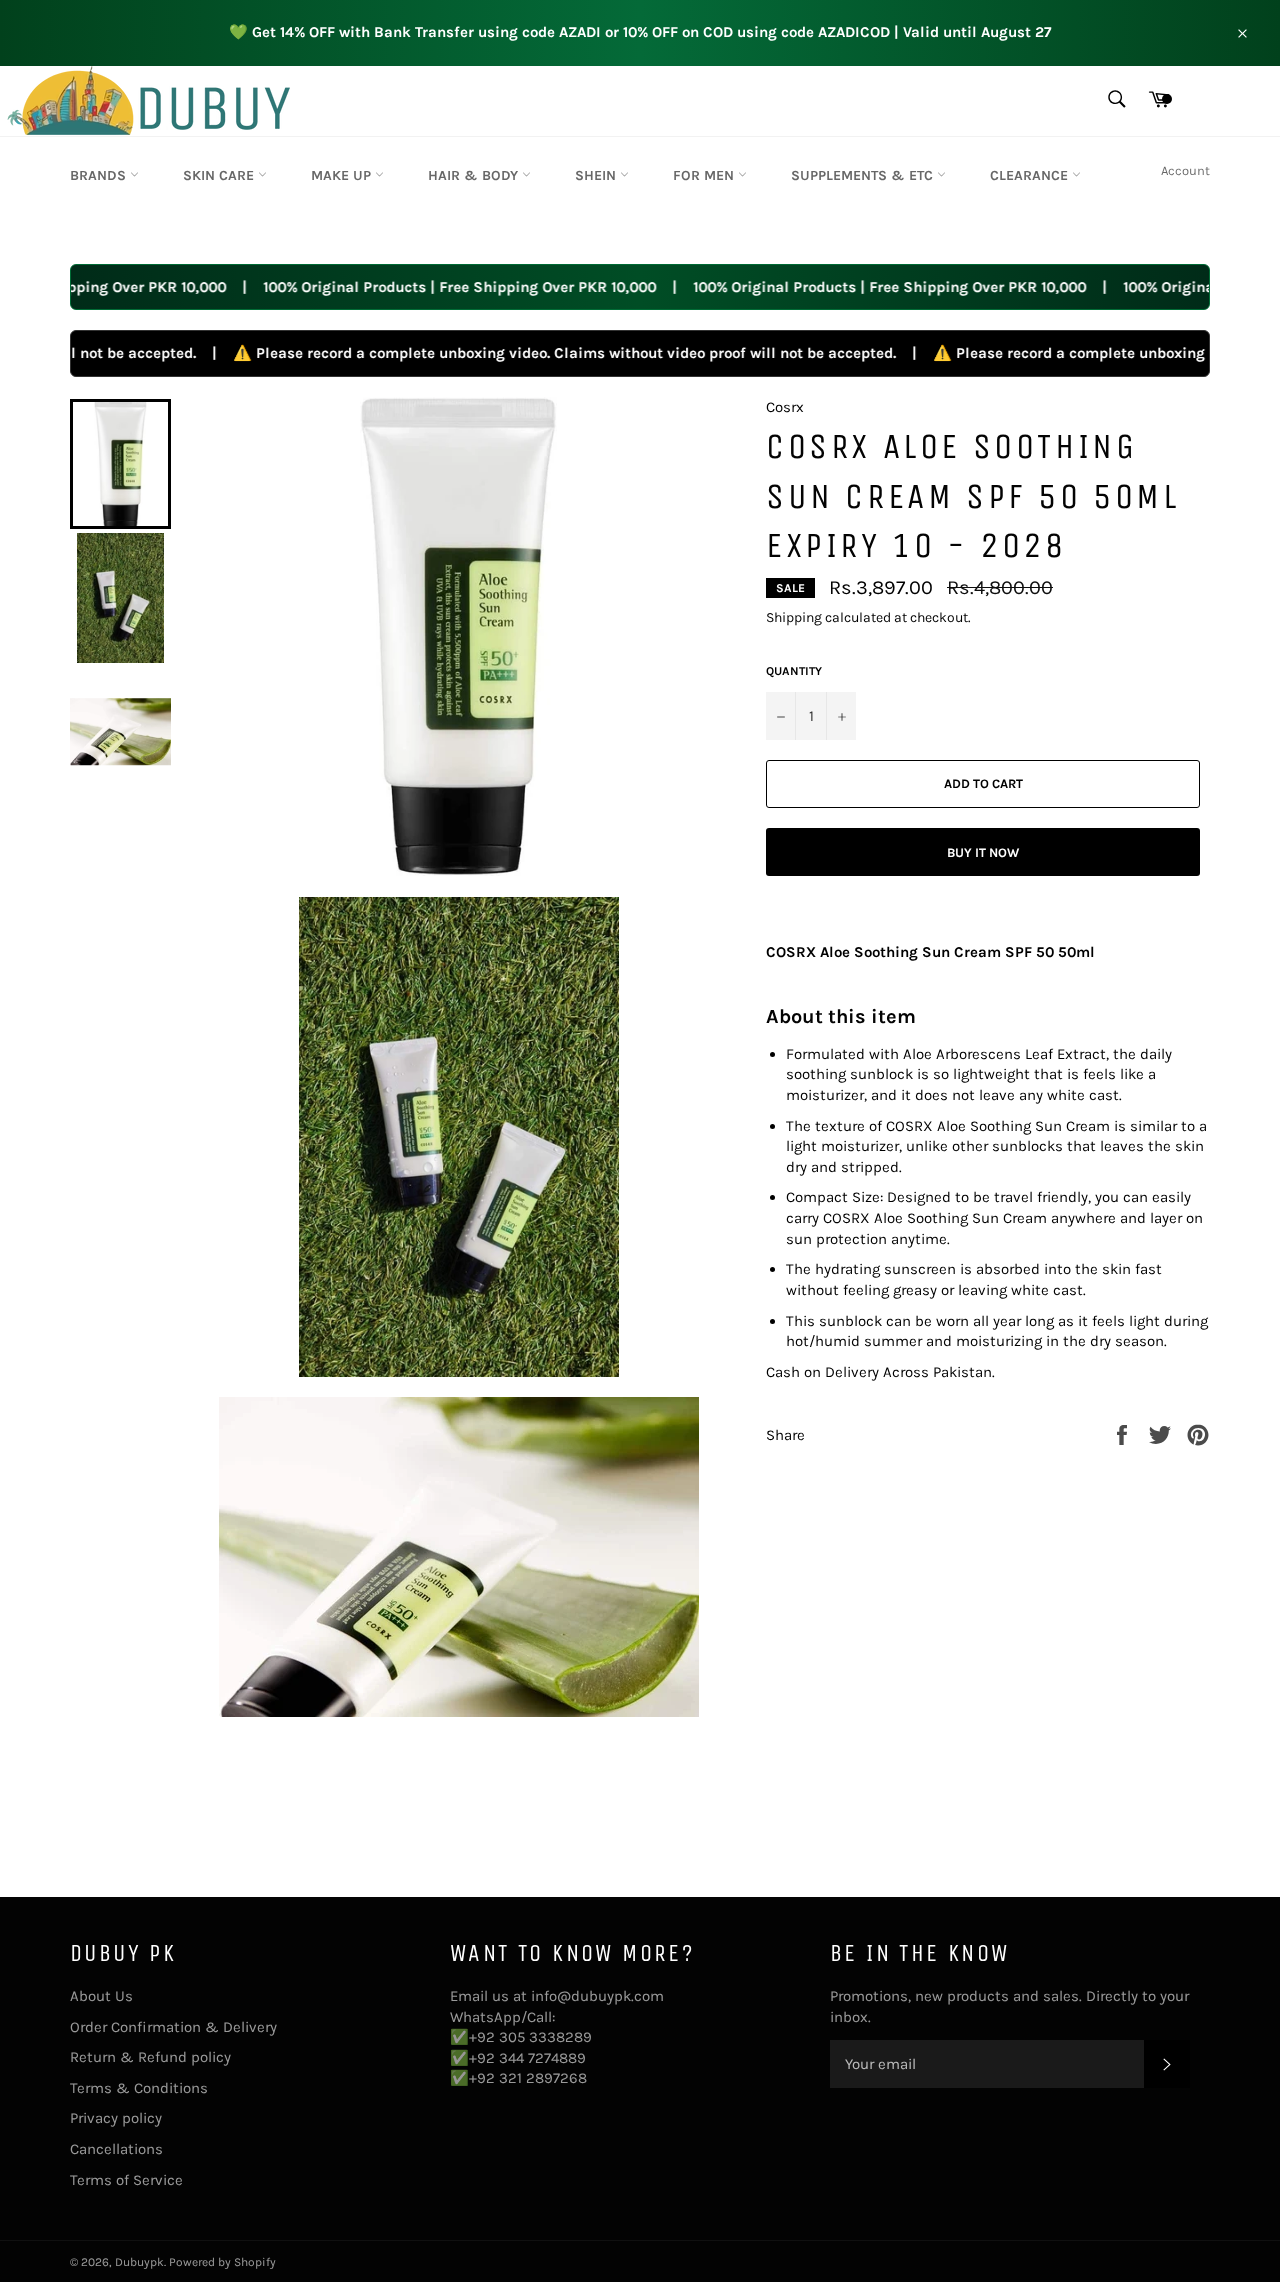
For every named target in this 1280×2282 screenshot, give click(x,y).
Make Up (343, 175)
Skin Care (220, 175)
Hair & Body (475, 175)
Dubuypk (139, 2262)
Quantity (794, 671)
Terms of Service (126, 2180)
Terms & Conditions (139, 2088)
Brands (100, 175)
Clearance (1031, 175)
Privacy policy (116, 2118)
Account (1185, 170)
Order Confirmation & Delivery (173, 2027)
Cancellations (116, 2149)
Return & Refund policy (150, 2057)
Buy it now (983, 852)
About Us (101, 1996)
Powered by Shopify (222, 2262)
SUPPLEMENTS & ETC (864, 175)
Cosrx (785, 407)
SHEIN (597, 175)
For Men (705, 175)
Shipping (794, 617)
